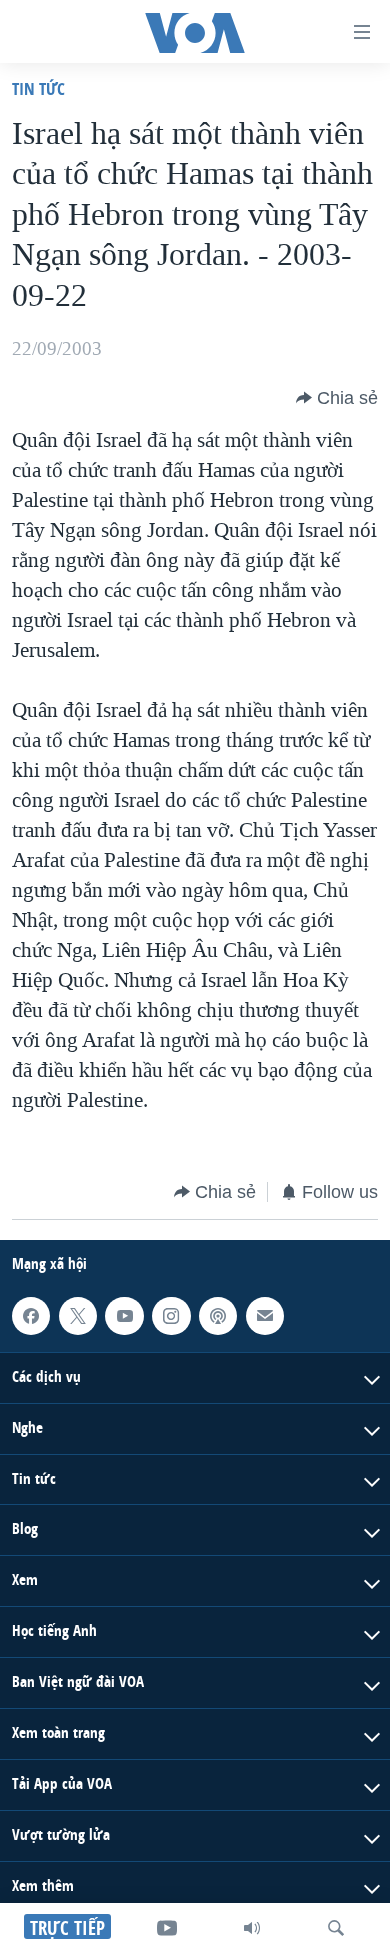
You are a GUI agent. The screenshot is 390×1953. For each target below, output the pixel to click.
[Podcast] (218, 1316)
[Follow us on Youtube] (124, 1316)
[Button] (337, 398)
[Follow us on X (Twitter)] (78, 1316)
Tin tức (38, 88)
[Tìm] (336, 1928)
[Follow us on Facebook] (31, 1316)
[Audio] (252, 1928)
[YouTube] (167, 1928)
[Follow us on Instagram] (171, 1316)
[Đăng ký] (265, 1316)
